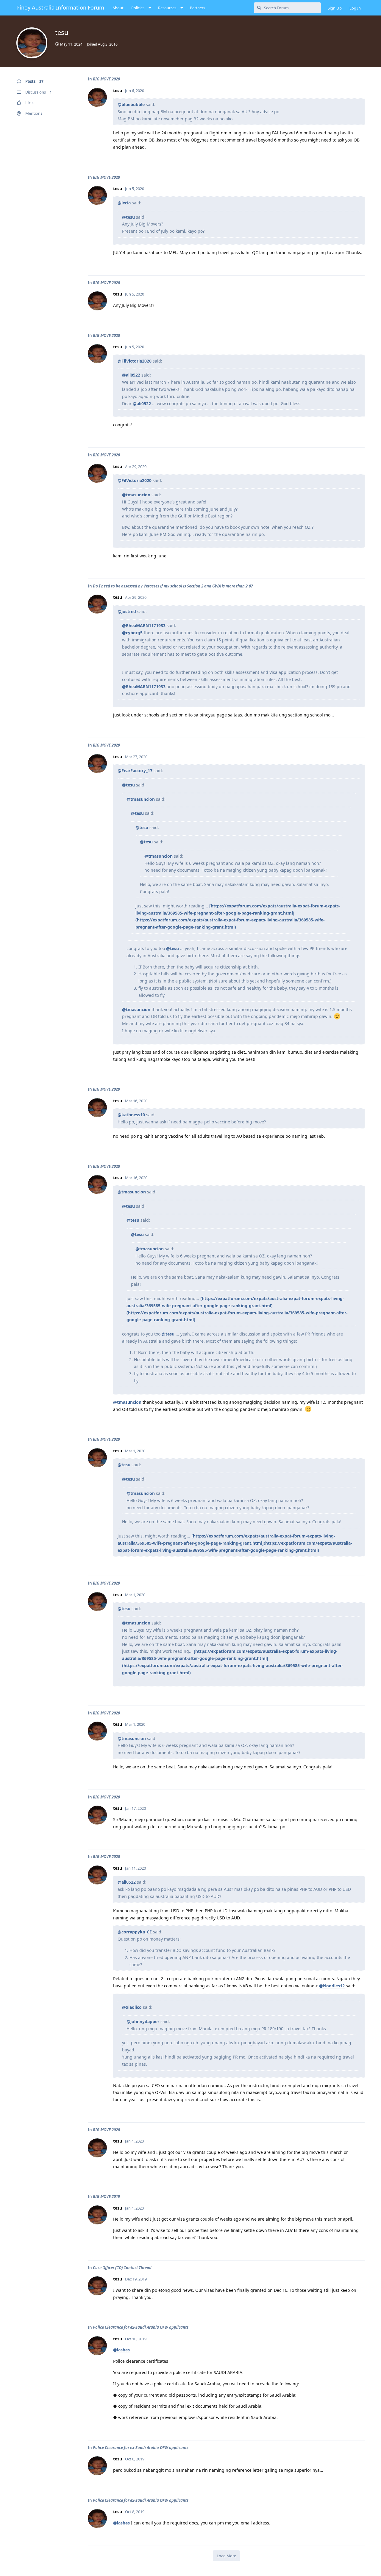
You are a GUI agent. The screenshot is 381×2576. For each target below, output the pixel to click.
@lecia (124, 203)
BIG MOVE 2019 (106, 2196)
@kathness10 (131, 1115)
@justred (127, 611)
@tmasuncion (136, 495)
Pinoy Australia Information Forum (60, 7)
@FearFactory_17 (135, 771)
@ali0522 (131, 375)
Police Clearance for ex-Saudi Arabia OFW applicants (141, 2327)
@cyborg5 (132, 633)
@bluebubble (131, 104)
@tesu (128, 217)
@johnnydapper (143, 2021)
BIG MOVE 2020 (106, 79)
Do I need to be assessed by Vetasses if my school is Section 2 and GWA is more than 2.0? (173, 586)
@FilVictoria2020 (135, 361)
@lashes (121, 2350)
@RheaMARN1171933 (144, 625)
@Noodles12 (332, 1986)
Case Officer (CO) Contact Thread (122, 2268)
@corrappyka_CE (135, 1932)
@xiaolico (132, 2007)
